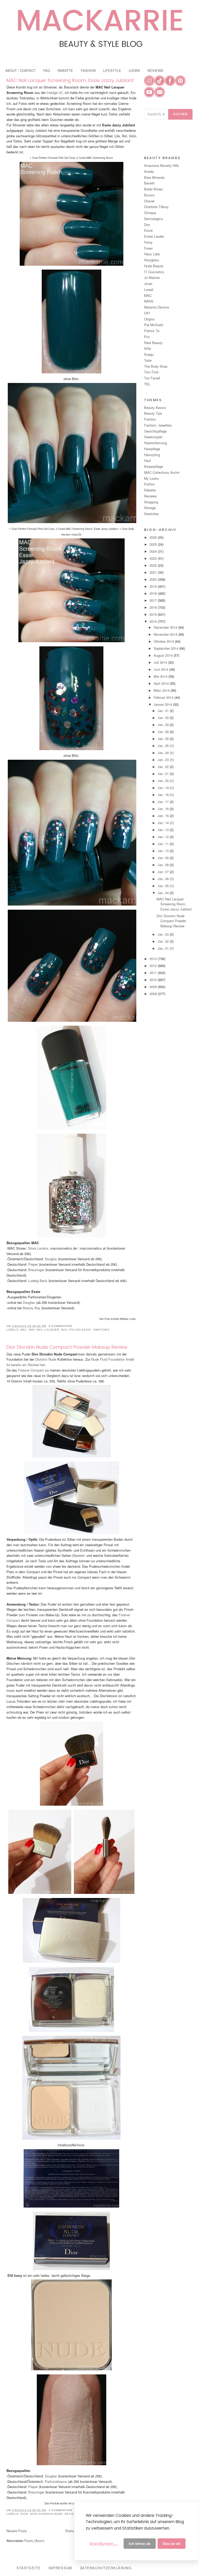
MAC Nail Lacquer (44, 1330)
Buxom (149, 195)
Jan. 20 (164, 781)
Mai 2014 (161, 676)
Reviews (72, 2514)
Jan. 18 (164, 795)
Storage (150, 508)
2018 (154, 593)
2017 (154, 600)
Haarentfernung (155, 443)
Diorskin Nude (46, 1359)
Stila (147, 348)
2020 (154, 579)
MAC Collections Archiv (162, 472)
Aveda (149, 171)
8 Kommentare (61, 1326)
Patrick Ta (152, 331)
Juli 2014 (161, 662)
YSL (147, 384)
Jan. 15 (164, 816)
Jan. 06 (164, 879)
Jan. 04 (164, 893)
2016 (154, 607)
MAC (24, 1330)
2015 (154, 614)
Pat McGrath (154, 325)
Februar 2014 (164, 697)
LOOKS (134, 70)
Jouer (148, 283)
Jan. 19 (164, 788)
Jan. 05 (164, 886)
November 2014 (166, 634)
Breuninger (36, 1270)
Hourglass (152, 260)
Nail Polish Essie (76, 1330)
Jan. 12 (164, 837)
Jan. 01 (164, 948)
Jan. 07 (164, 872)
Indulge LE (55, 93)
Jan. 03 (164, 934)
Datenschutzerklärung (106, 2568)
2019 (154, 586)
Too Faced (152, 378)
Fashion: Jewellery (158, 425)
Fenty (148, 242)
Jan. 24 (164, 753)
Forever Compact (31, 1370)
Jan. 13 (164, 830)
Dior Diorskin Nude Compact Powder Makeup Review (67, 1347)
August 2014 (164, 655)
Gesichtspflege (155, 431)
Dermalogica (153, 219)
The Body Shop (156, 366)
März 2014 (162, 690)
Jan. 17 (164, 802)
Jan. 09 (164, 858)
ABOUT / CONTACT (20, 70)
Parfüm (150, 484)
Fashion (150, 419)
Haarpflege (152, 449)
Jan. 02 (164, 941)
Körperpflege (154, 466)
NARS (149, 301)
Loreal (149, 289)
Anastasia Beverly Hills (162, 165)
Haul (147, 460)
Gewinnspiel (153, 437)
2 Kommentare (61, 2510)
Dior (24, 2514)
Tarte (148, 360)
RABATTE (65, 70)
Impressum (60, 2568)
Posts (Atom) (34, 2541)
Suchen (180, 114)
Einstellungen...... (104, 2544)
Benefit (149, 183)
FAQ (47, 70)
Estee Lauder (154, 236)
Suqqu (149, 354)
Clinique (150, 213)
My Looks (151, 478)
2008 (154, 994)
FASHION (88, 70)
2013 (154, 959)
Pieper (33, 1264)
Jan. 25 (164, 746)
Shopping (151, 502)
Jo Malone (152, 278)
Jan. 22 (164, 767)
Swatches (101, 1330)
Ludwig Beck (38, 1281)
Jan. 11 (164, 844)
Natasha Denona (157, 307)
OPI (147, 313)
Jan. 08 (164, 865)
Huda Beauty (154, 266)
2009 (154, 987)
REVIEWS (155, 70)
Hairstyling (152, 455)
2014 (154, 621)
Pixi (147, 337)
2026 (154, 537)
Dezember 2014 (166, 627)
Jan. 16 (164, 809)
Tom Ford (151, 372)
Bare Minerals (154, 177)
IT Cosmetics (154, 272)
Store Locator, (39, 1248)
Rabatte (150, 490)
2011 (154, 973)
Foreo (148, 248)
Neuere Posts (17, 2531)
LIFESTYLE (112, 70)
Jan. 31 (164, 711)
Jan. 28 (164, 732)
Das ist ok (172, 2544)
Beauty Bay (32, 1308)
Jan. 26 (164, 739)
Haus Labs (152, 254)
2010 (154, 980)
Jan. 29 (164, 725)
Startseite (72, 2531)
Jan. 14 (164, 823)
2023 (154, 558)
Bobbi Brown (154, 189)
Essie (148, 230)
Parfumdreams (55, 2481)
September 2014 (166, 648)
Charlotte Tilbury (156, 207)
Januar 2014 (163, 704)
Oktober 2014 (164, 641)
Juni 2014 (161, 669)
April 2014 (162, 683)
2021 (154, 572)
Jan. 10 (164, 851)
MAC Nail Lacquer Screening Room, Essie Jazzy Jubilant (70, 80)
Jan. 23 (164, 760)
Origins (149, 319)
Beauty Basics (155, 407)
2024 (154, 551)
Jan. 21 (164, 774)
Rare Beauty (153, 343)
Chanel (149, 201)
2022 (154, 565)
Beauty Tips (153, 413)
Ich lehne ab (140, 2544)
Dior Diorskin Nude (46, 2514)
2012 (154, 966)
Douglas (51, 1259)
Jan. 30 (164, 718)
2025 (154, 544)
